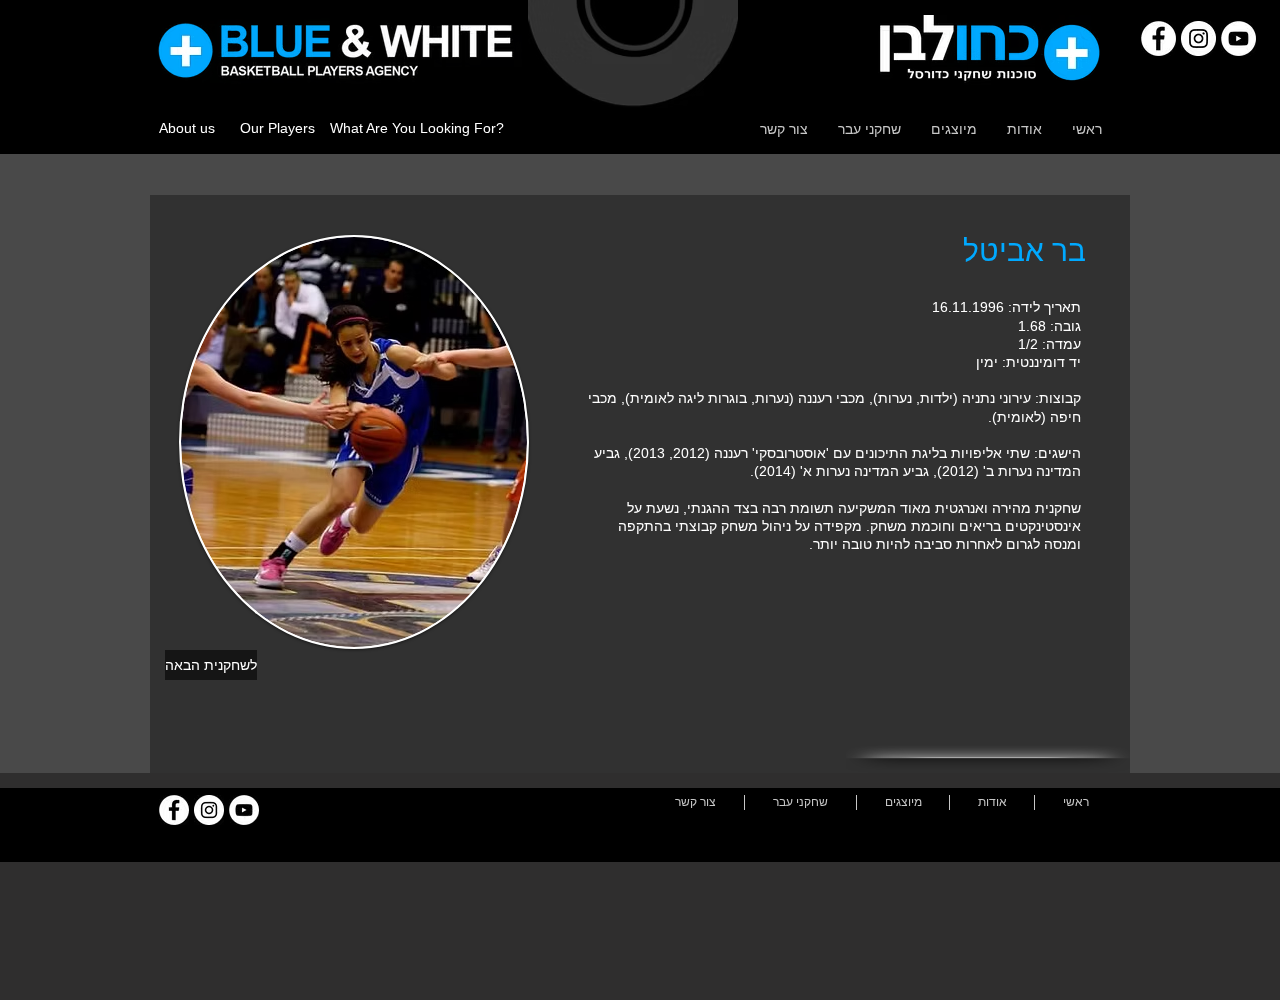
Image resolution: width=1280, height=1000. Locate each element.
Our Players (277, 128)
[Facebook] (1158, 38)
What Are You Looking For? (417, 128)
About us (187, 128)
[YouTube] (1238, 38)
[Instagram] (1198, 38)
